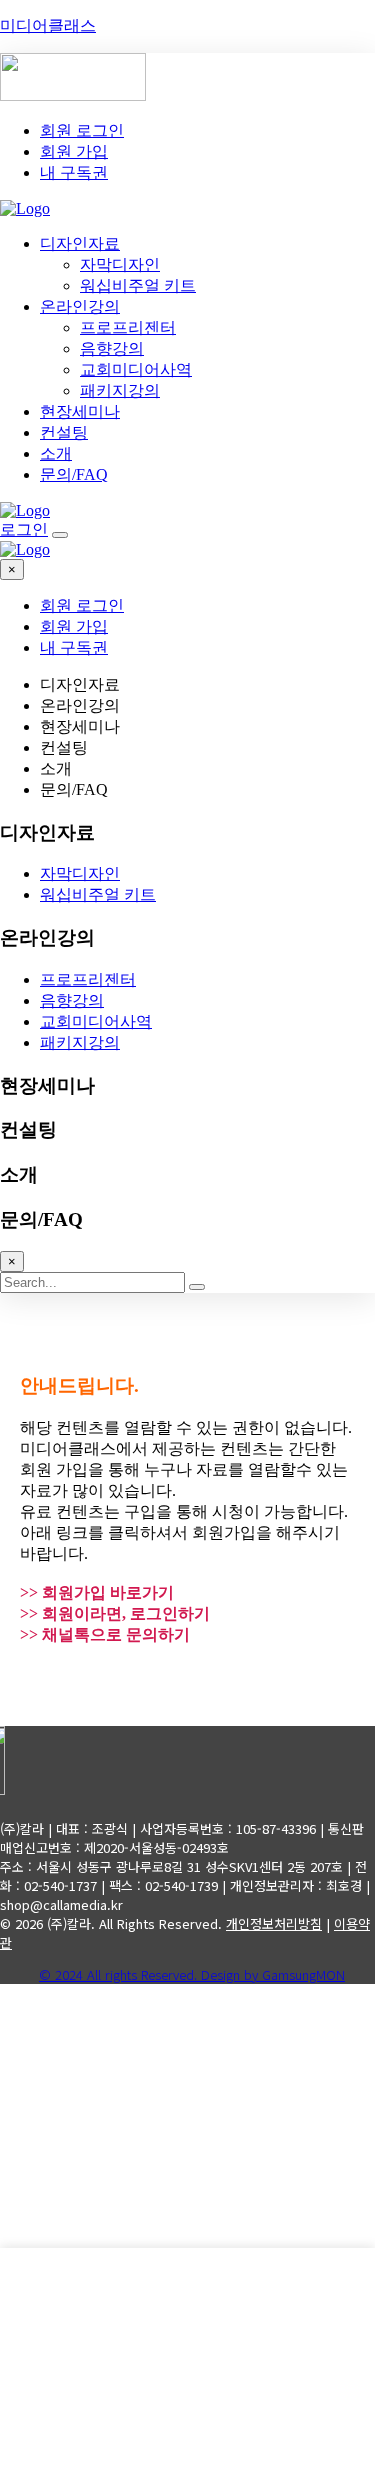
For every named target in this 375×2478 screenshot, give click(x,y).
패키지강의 (120, 390)
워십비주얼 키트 (138, 285)
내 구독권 (74, 172)
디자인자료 (80, 243)
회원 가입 (74, 151)
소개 (56, 453)
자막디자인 (120, 264)
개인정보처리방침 (274, 1923)
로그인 (24, 529)
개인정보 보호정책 (106, 2236)
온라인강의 (80, 306)
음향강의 (112, 348)
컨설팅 (64, 432)
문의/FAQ (74, 474)
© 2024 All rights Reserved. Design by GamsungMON (192, 1974)
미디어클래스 (48, 25)
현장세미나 (80, 411)
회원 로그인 (82, 130)
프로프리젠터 (128, 327)
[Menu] (60, 535)
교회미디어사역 (136, 369)
